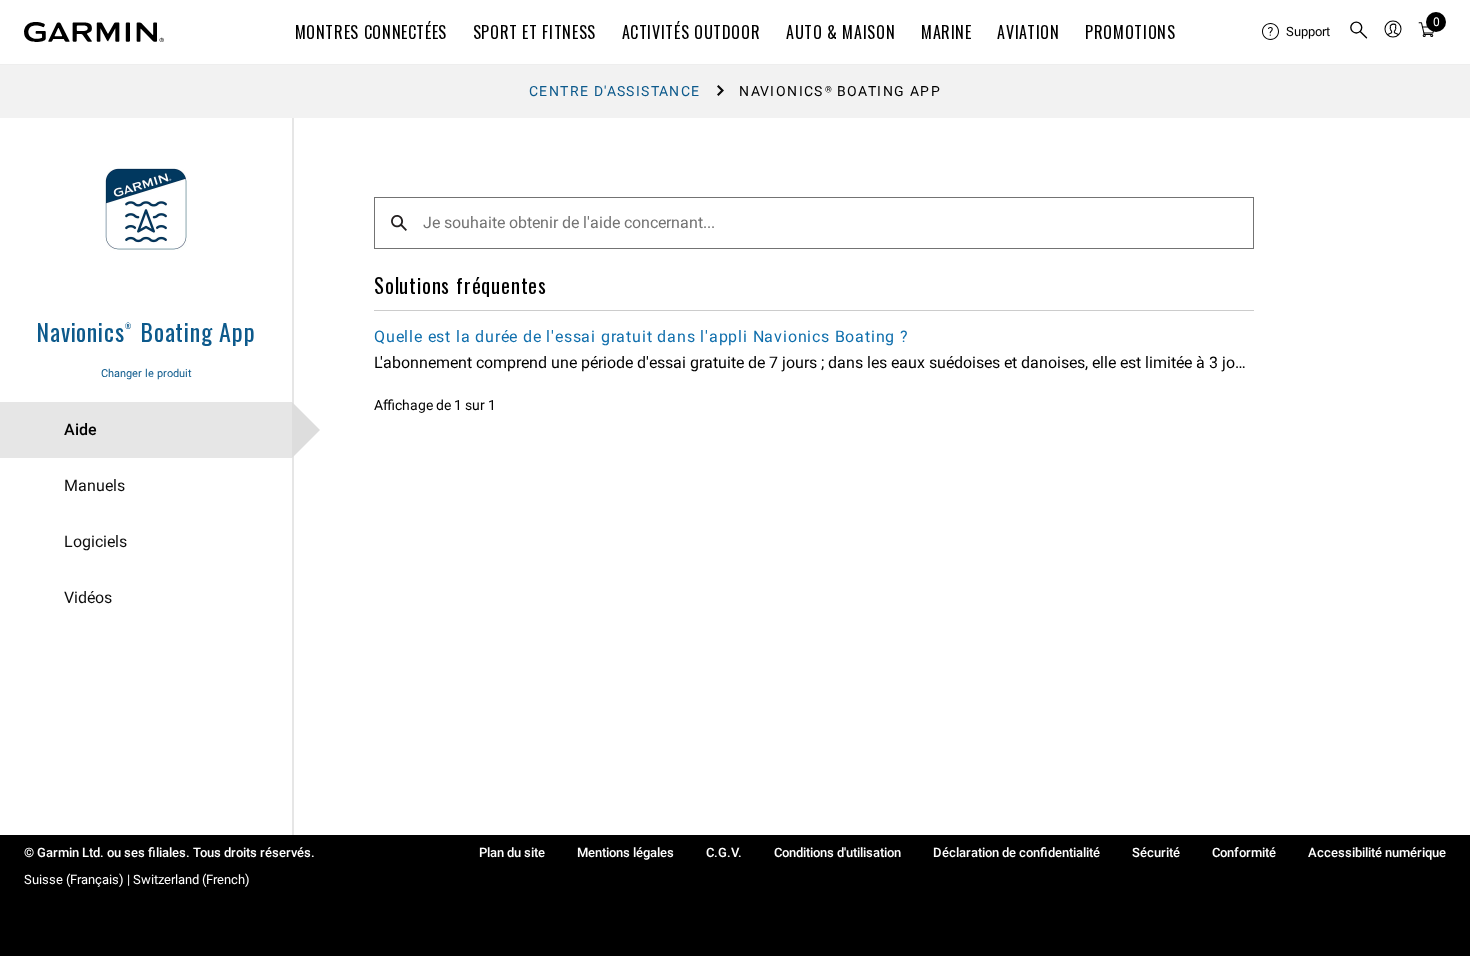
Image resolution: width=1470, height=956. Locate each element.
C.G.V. (724, 852)
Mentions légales (625, 852)
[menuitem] (1297, 32)
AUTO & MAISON (840, 32)
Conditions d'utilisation (837, 852)
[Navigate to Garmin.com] (94, 32)
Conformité (1244, 852)
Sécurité (1156, 852)
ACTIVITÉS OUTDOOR (691, 32)
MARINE (946, 32)
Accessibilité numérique (1377, 852)
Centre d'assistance (615, 91)
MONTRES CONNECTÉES (371, 32)
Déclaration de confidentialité (1016, 852)
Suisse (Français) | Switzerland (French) (137, 879)
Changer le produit (146, 373)
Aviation (1028, 32)
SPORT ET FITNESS (534, 32)
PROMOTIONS (1130, 32)
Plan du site (512, 852)
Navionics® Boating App (146, 331)
